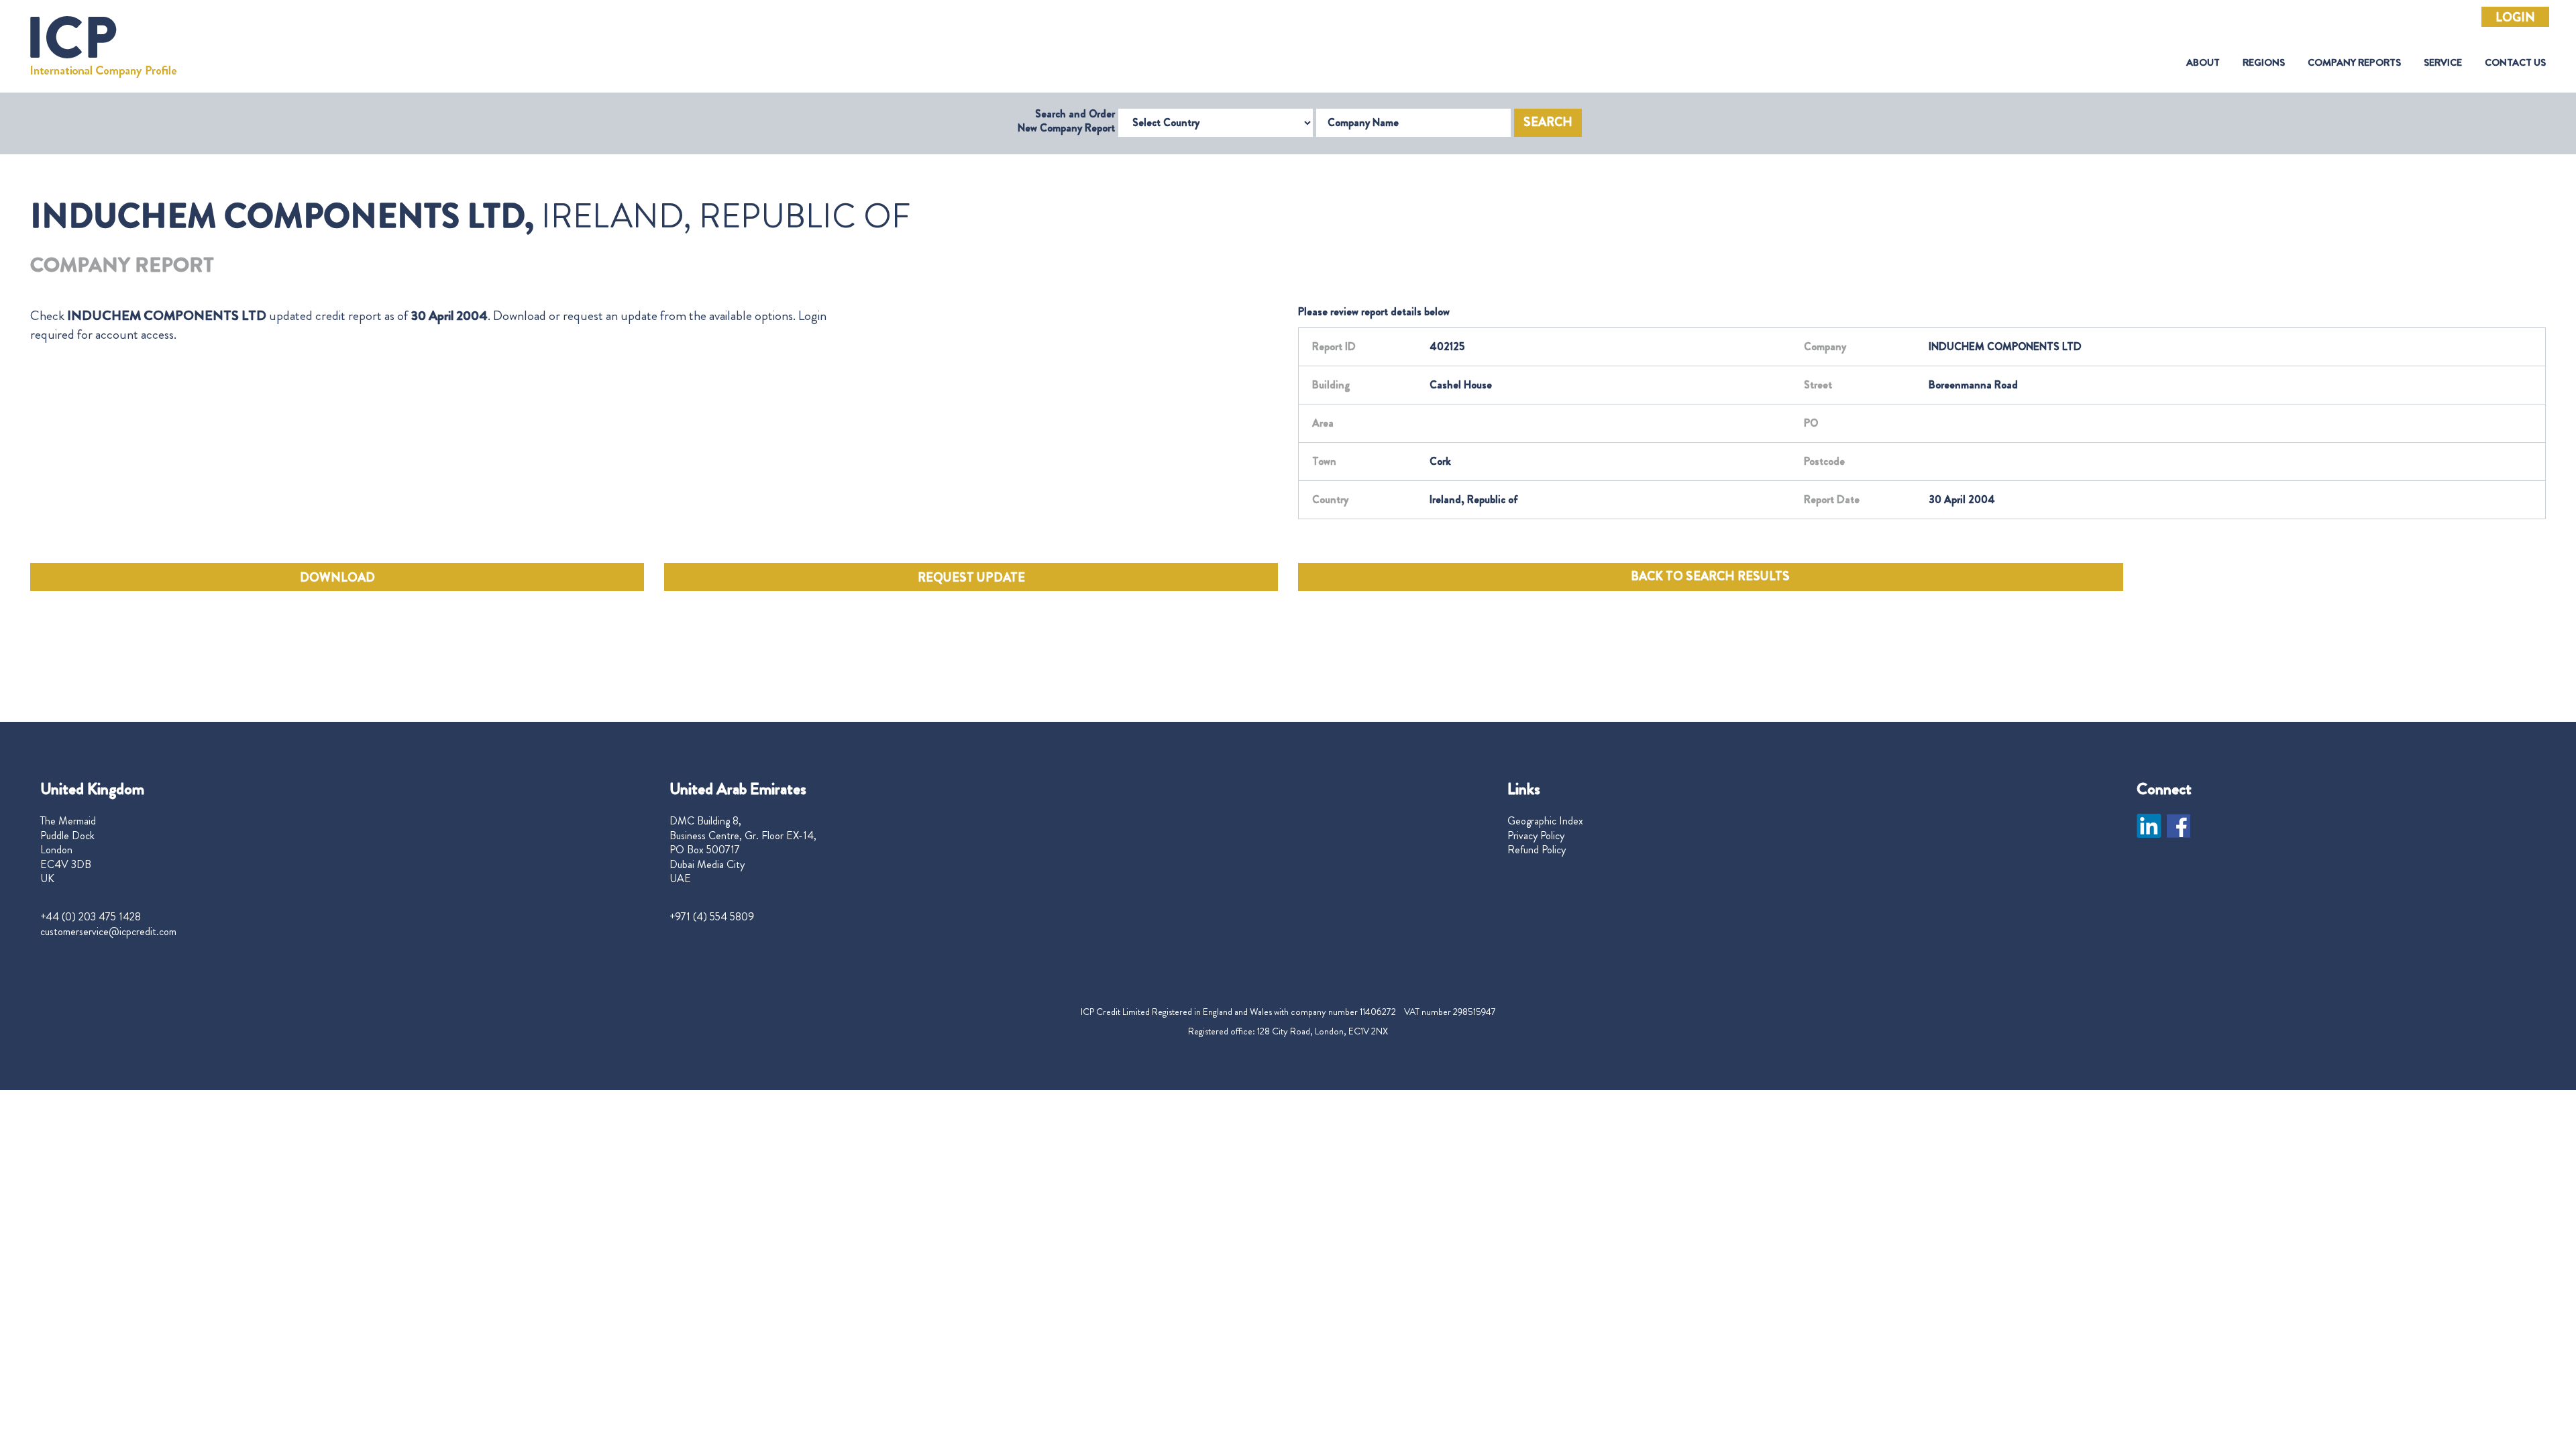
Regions (2264, 63)
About (2203, 63)
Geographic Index (1545, 821)
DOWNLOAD (337, 578)
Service (2443, 63)
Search (1548, 122)
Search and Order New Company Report (1066, 121)
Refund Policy (1537, 850)
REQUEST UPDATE (971, 578)
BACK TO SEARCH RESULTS (1710, 576)
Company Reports (2354, 63)
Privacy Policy (1536, 836)
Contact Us (2515, 63)
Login (2515, 17)
